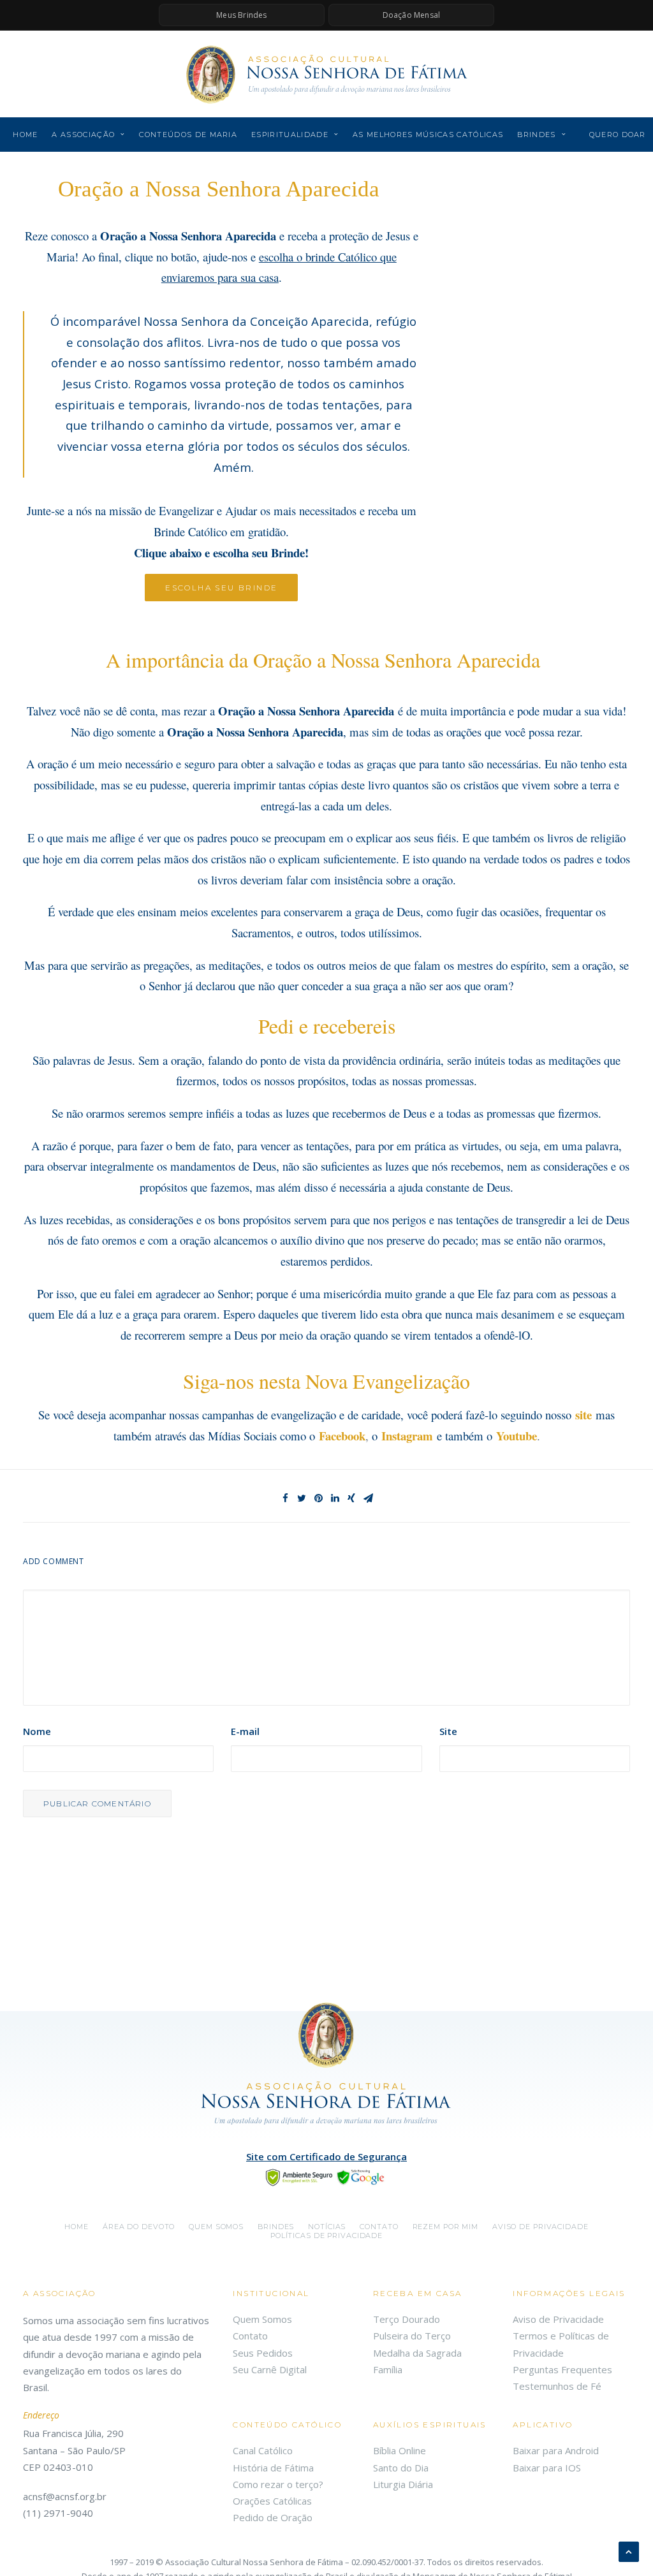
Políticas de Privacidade (326, 2236)
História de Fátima (273, 2468)
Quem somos (216, 2227)
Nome (37, 1731)
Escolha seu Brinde (221, 588)
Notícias (327, 2227)
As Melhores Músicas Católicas (428, 135)
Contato (379, 2227)
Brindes (536, 135)
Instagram (407, 1436)
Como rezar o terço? (278, 2484)
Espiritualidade (290, 135)
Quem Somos (262, 2319)
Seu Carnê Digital (270, 2369)
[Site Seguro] (326, 2176)
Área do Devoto (139, 2227)
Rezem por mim (445, 2227)
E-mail (245, 1731)
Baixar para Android (556, 2450)
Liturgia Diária (403, 2484)
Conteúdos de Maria (188, 135)
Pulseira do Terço (412, 2336)
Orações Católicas (272, 2501)
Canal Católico (263, 2450)
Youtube (517, 1436)
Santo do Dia (401, 2468)
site (583, 1415)
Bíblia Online (400, 2450)
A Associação (83, 135)
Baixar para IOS (547, 2468)
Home (25, 135)
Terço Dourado (407, 2319)
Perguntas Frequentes (562, 2369)
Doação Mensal (412, 15)
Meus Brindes (241, 15)
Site (448, 1731)
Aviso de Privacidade (540, 2227)
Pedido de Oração (273, 2517)
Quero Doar (618, 135)
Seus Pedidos (263, 2353)
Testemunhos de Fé (557, 2386)
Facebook (342, 1436)
